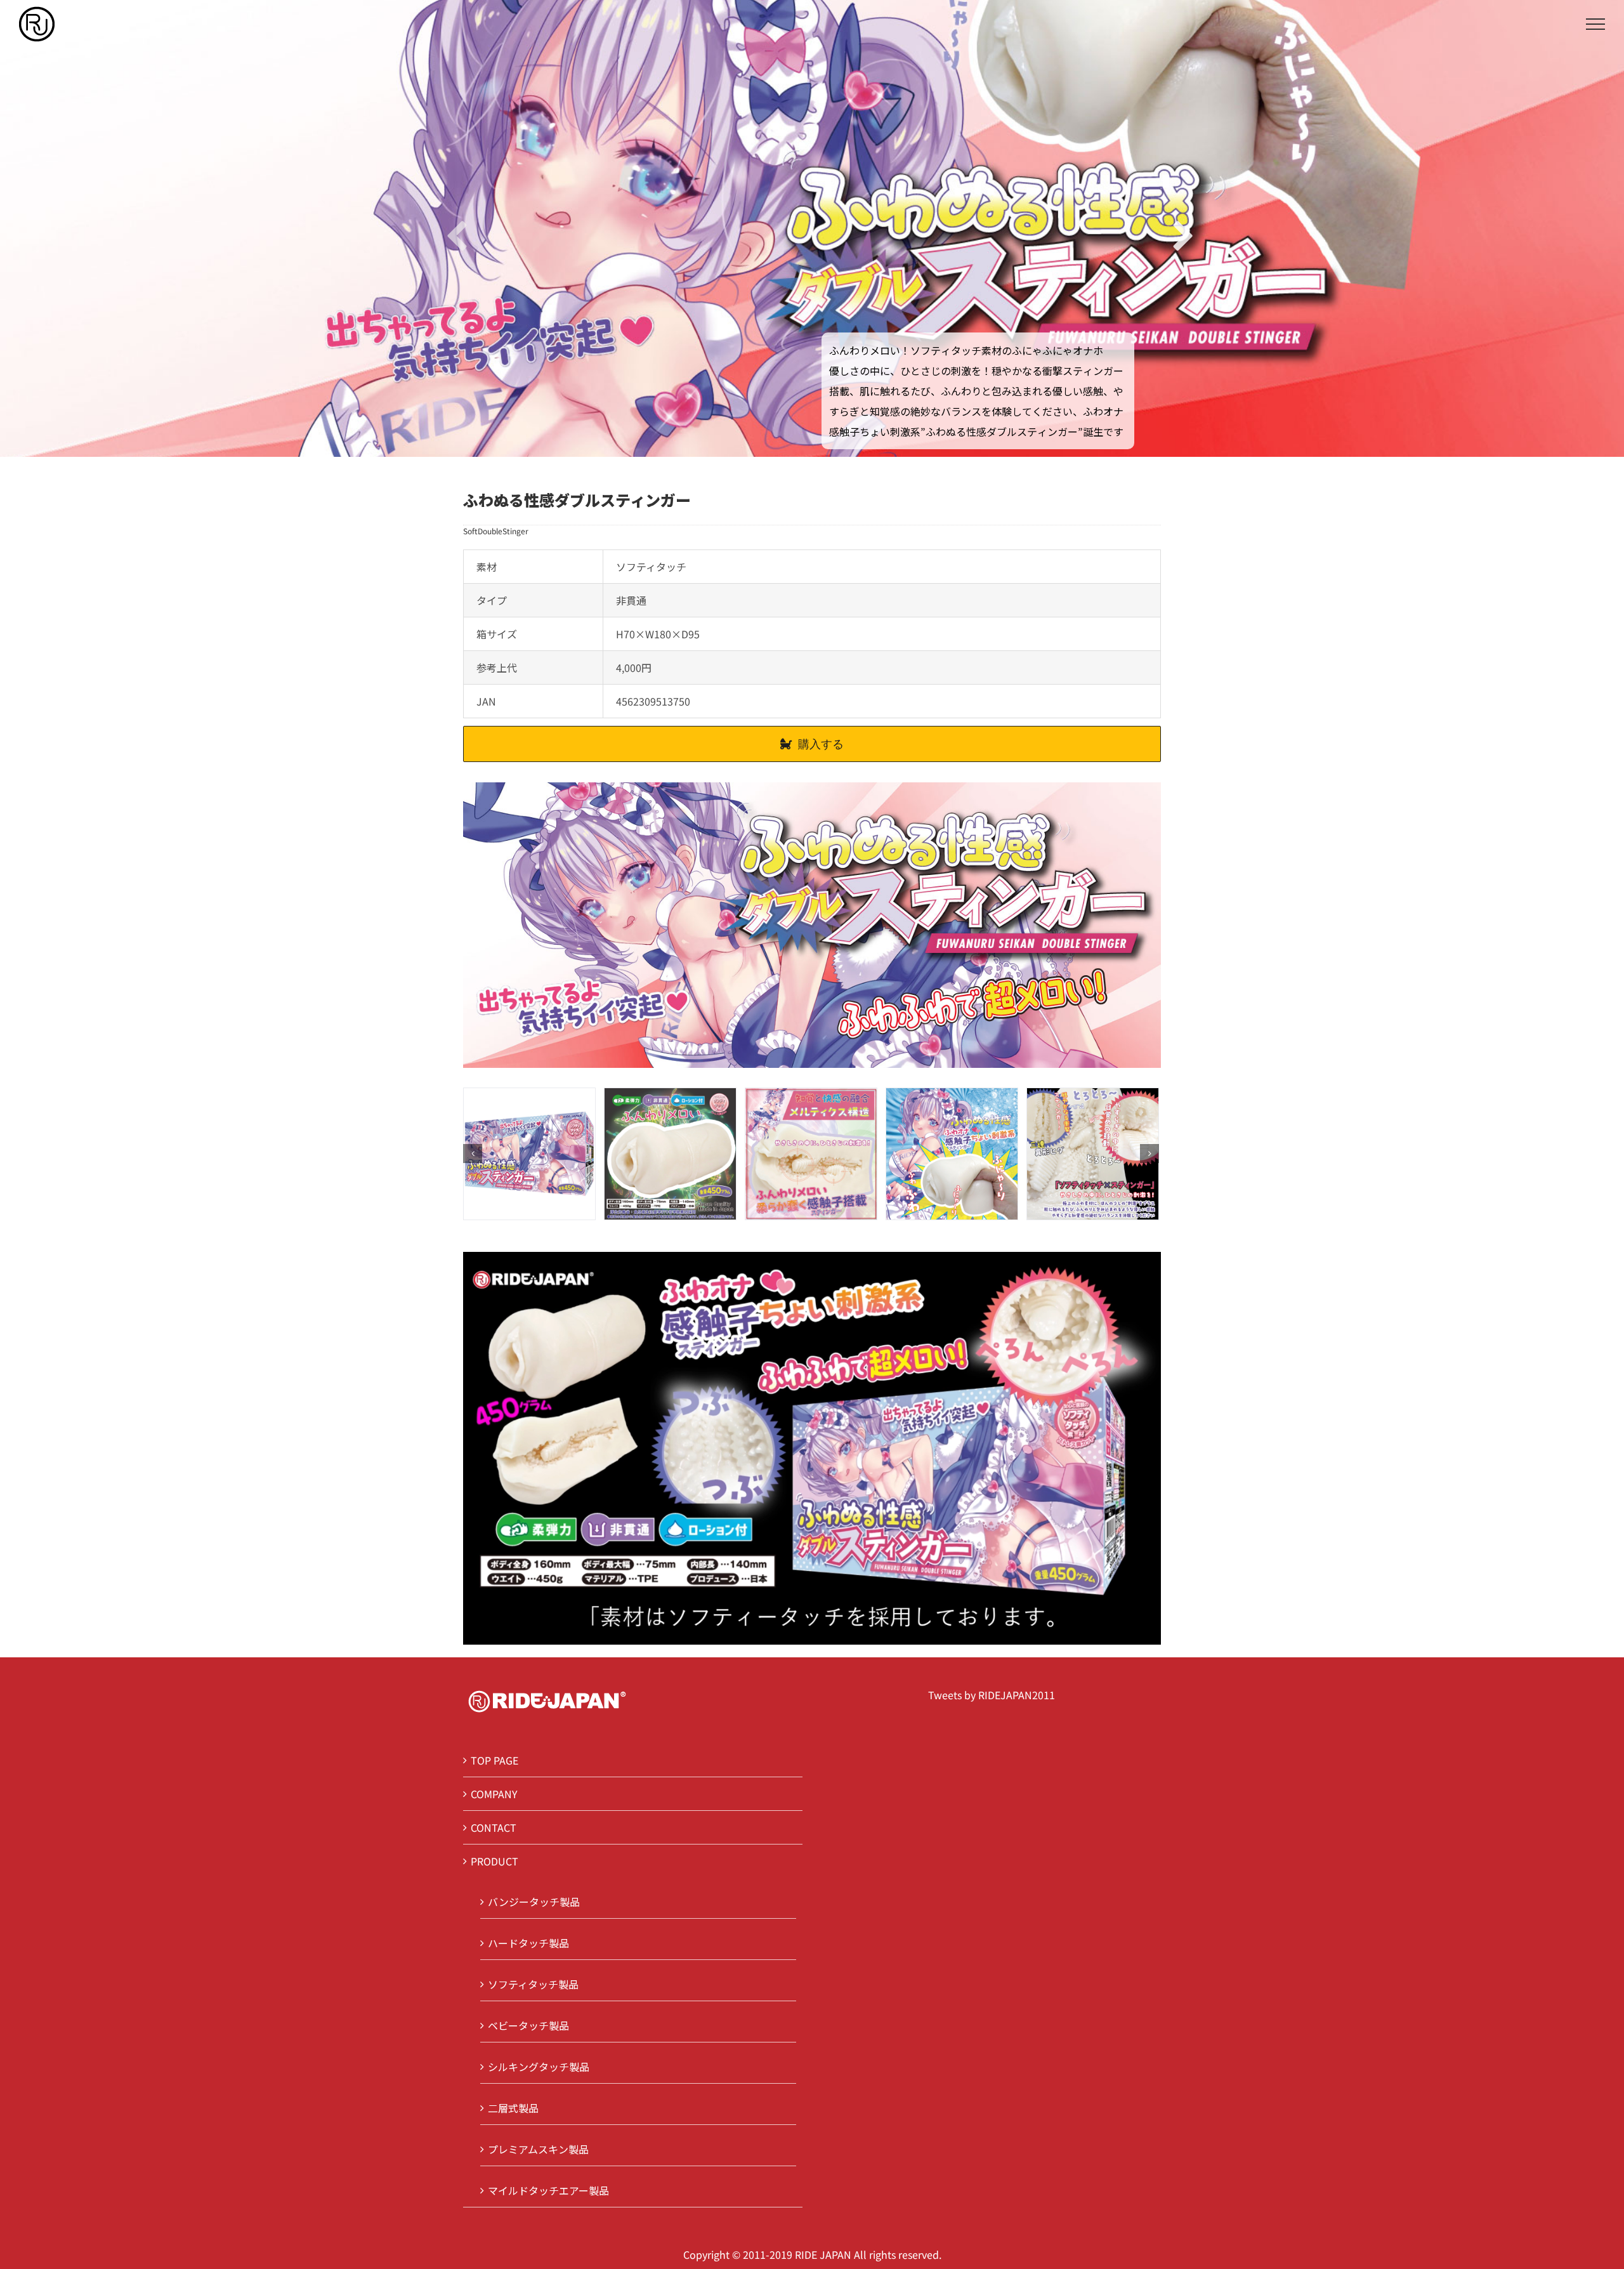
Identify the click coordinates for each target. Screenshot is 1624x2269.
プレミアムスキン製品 (538, 2149)
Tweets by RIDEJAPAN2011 (992, 1695)
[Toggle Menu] (1595, 24)
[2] (811, 1152)
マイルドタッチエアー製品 (548, 2190)
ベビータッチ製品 (528, 2025)
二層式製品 (513, 2108)
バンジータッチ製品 (534, 1902)
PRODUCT (494, 1861)
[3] (952, 1152)
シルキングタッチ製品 (539, 2067)
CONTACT (494, 1827)
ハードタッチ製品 (528, 1943)
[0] (529, 1152)
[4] (1093, 1152)
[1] (670, 1152)
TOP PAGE (494, 1760)
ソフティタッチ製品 (533, 1984)
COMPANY (494, 1794)
